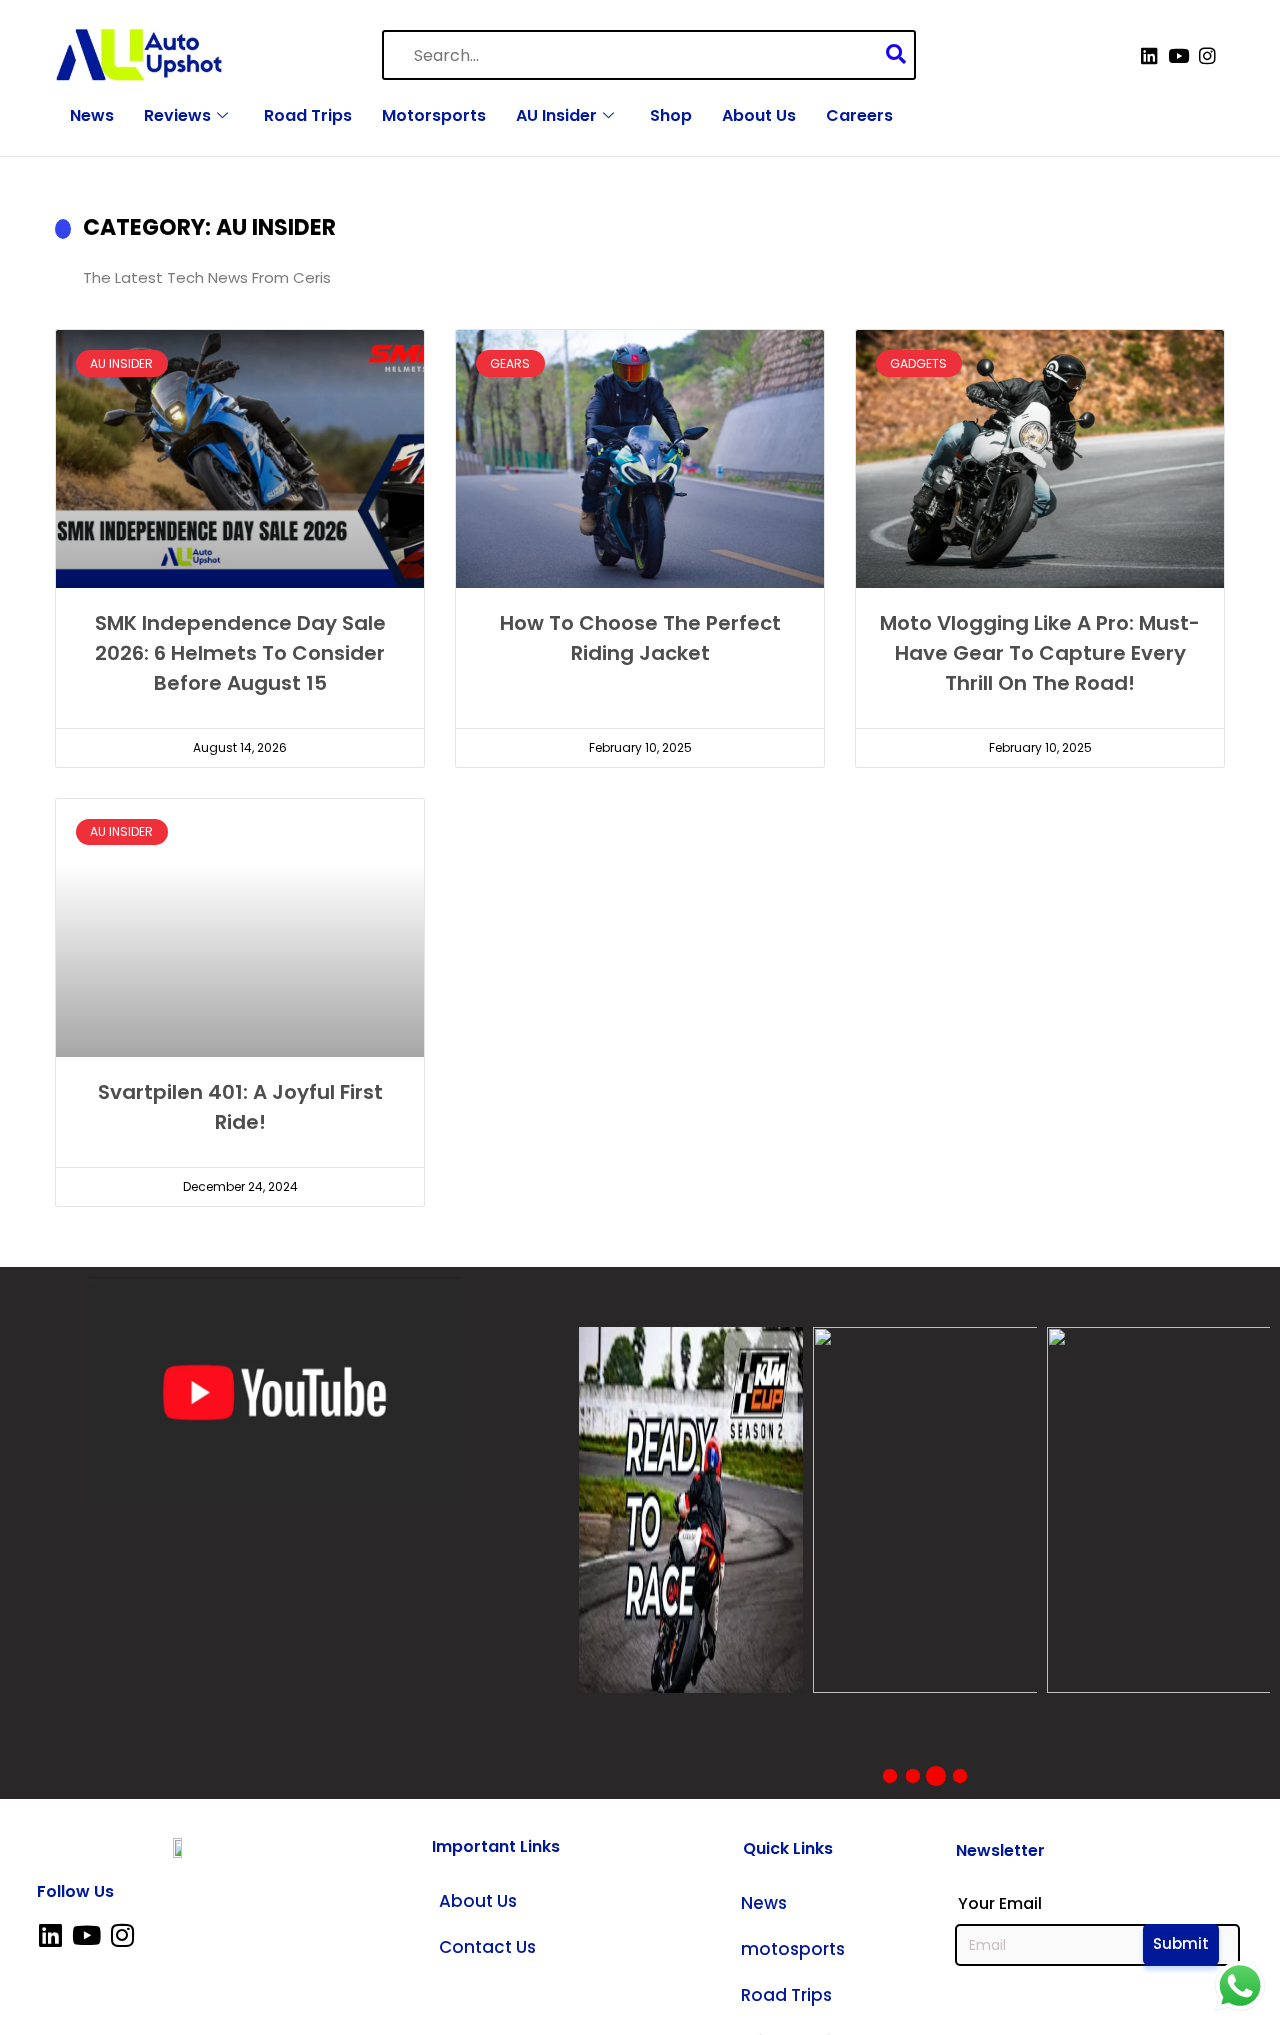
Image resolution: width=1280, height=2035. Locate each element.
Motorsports (434, 115)
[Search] (901, 55)
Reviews (177, 115)
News (92, 115)
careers (859, 115)
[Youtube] (1178, 55)
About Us (759, 115)
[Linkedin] (1149, 55)
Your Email (1000, 1904)
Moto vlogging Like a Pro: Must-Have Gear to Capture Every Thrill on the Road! (1040, 653)
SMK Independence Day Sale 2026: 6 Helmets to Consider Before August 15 (240, 653)
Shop (671, 115)
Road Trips (308, 115)
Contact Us (487, 1947)
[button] (890, 1776)
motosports (793, 1949)
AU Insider (556, 115)
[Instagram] (1207, 55)
